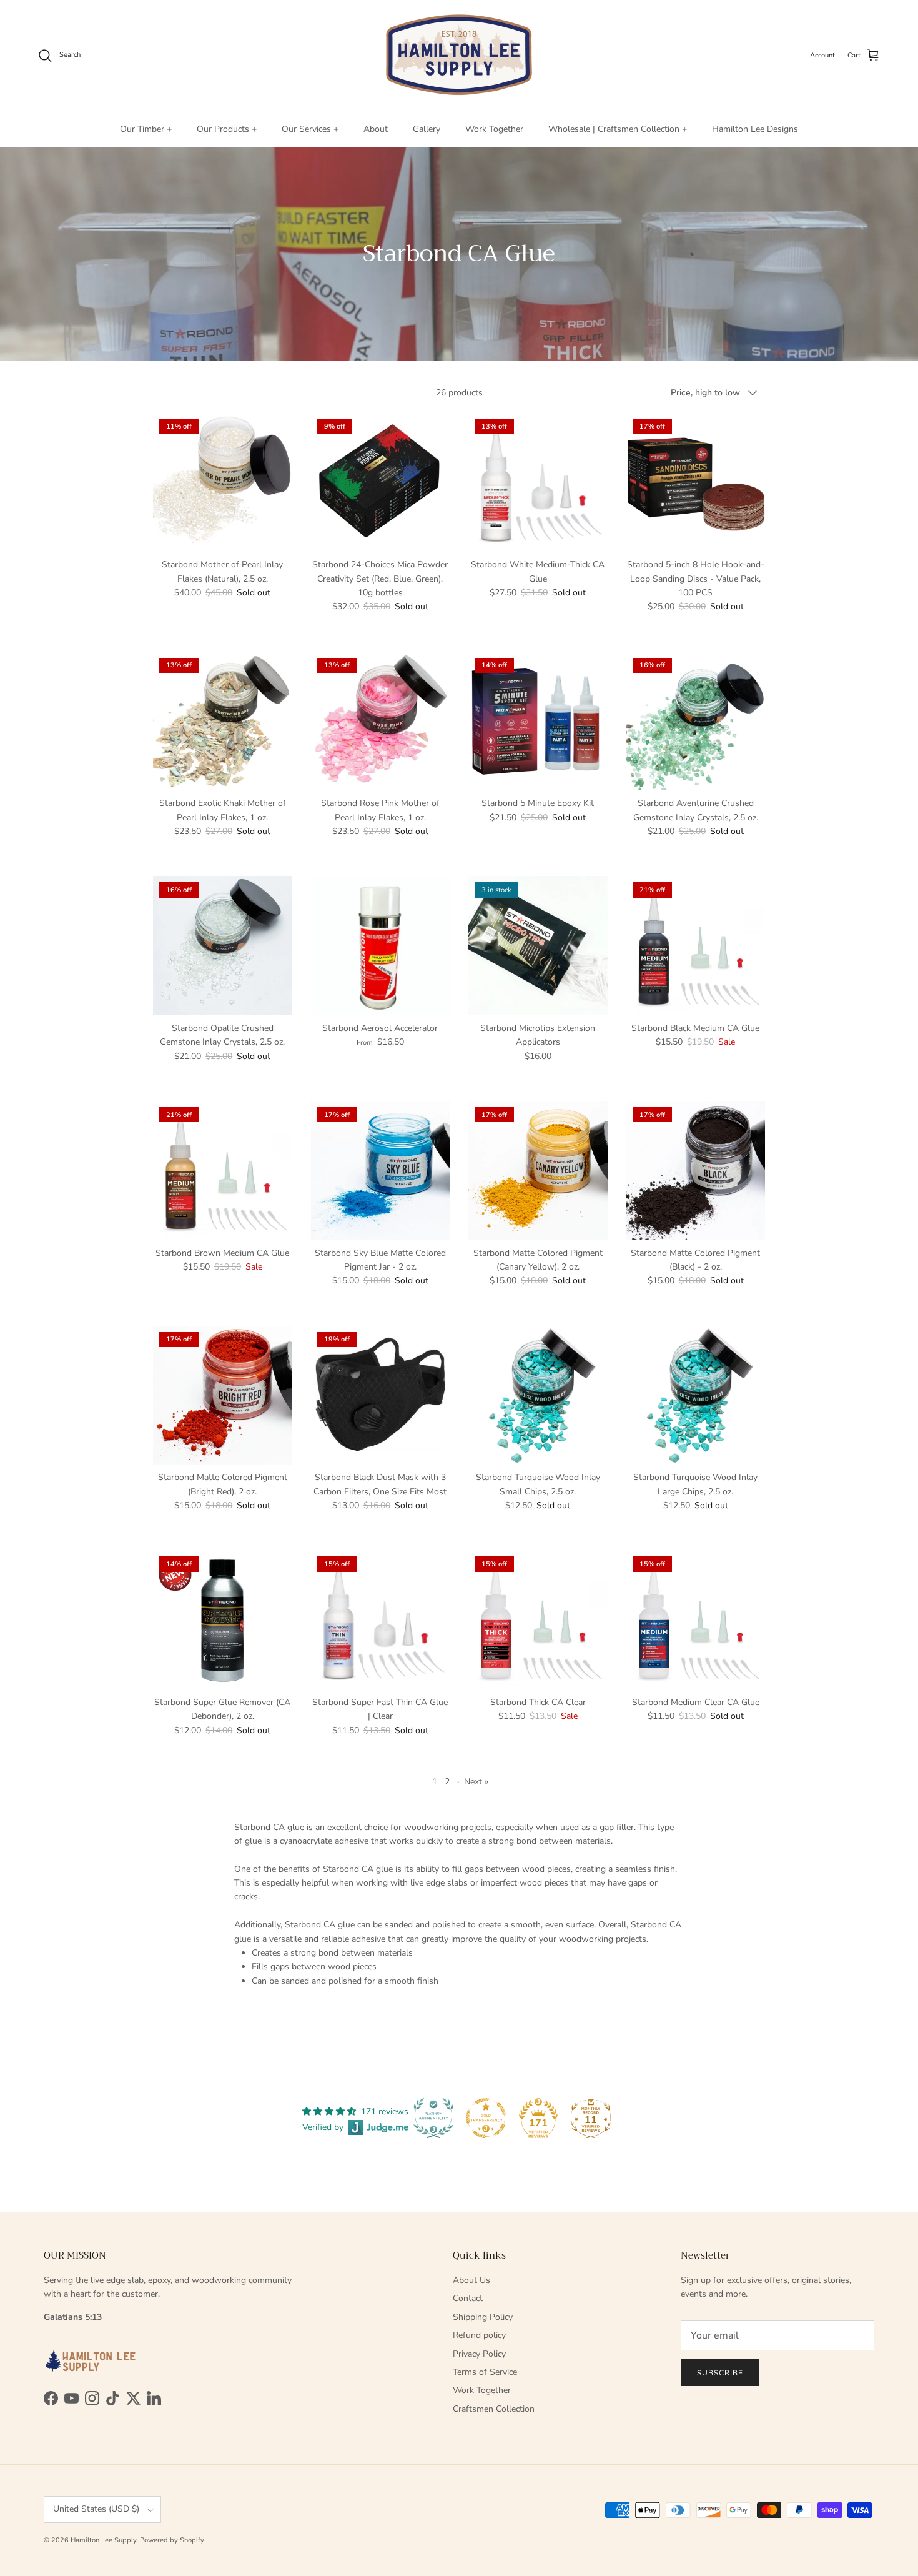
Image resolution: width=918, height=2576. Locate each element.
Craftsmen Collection (494, 2409)
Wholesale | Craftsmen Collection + (618, 129)
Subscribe (720, 2373)
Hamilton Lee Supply (103, 2540)
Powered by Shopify (172, 2540)
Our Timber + (146, 129)
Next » (476, 1782)
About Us (471, 2280)
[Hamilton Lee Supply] (459, 55)
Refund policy (479, 2335)
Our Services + (310, 129)
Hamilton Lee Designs (755, 129)
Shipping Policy (483, 2317)
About (376, 129)
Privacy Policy (479, 2354)
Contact (468, 2298)
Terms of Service (485, 2372)
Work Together (494, 129)
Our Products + (227, 129)
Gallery (427, 129)
